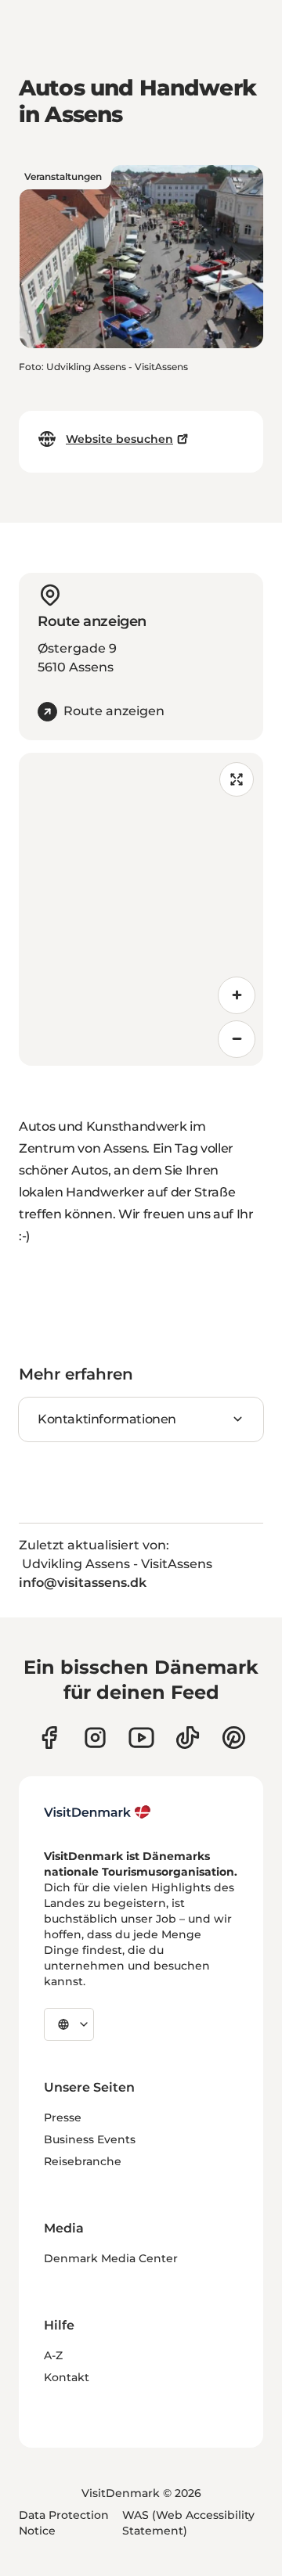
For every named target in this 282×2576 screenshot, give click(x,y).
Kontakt (67, 2377)
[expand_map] (237, 779)
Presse (63, 2117)
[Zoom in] (237, 995)
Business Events (90, 2139)
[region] (141, 909)
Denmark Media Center (111, 2258)
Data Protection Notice (64, 2523)
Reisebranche (83, 2161)
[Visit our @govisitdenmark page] (188, 1738)
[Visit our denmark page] (49, 1738)
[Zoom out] (237, 1039)
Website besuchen (119, 439)
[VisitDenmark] (98, 1812)
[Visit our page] (95, 1738)
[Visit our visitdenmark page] (141, 1738)
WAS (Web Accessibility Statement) (188, 2523)
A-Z (53, 2355)
